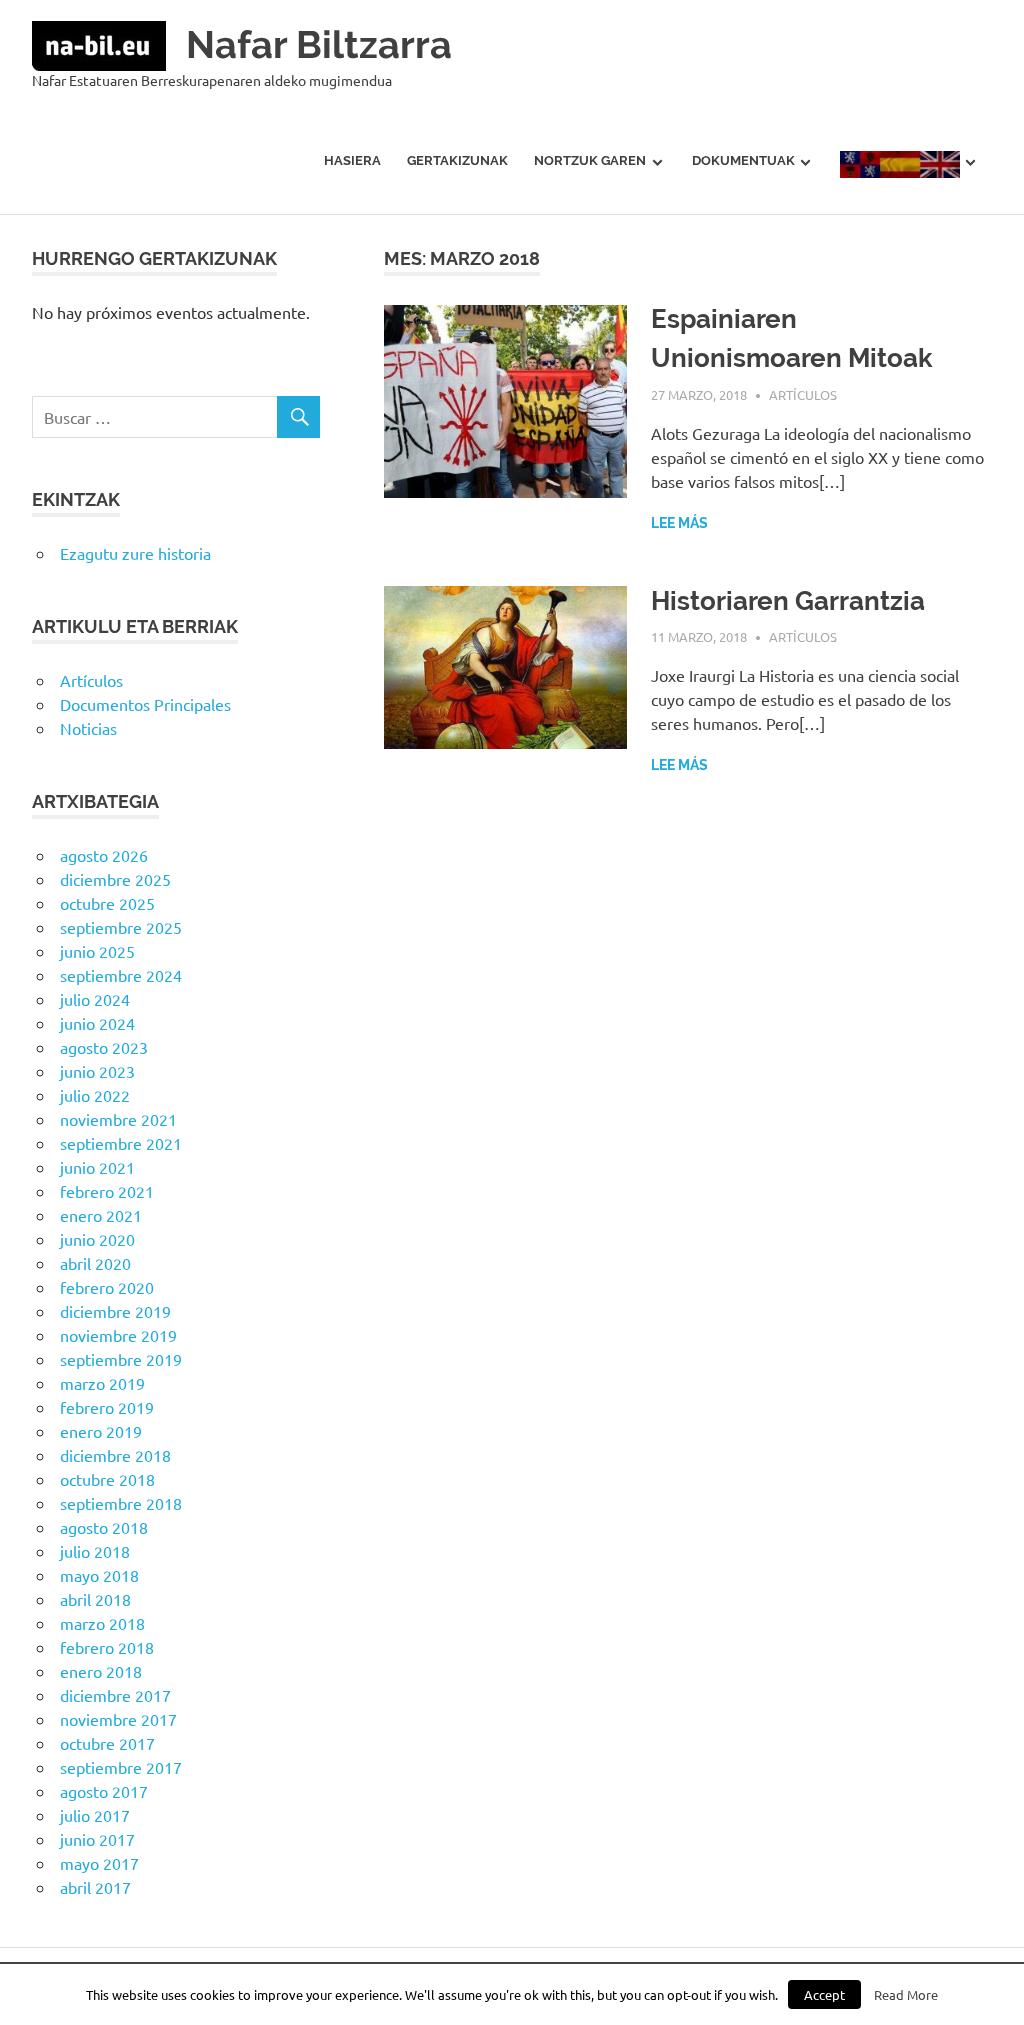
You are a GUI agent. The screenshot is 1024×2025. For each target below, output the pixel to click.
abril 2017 (95, 1887)
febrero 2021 (107, 1191)
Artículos (803, 394)
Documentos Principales (145, 704)
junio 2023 (97, 1071)
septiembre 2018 (121, 1503)
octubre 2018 (107, 1479)
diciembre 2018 (115, 1455)
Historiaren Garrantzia (788, 601)
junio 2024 (97, 1023)
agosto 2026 (104, 855)
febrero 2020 (107, 1287)
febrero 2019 (107, 1407)
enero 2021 (101, 1215)
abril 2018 (95, 1599)
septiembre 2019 (121, 1359)
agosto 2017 (104, 1791)
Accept (824, 1994)
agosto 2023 (104, 1047)
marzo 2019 (102, 1383)
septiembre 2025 (121, 927)
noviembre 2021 (118, 1119)
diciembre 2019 (115, 1311)
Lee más (679, 523)
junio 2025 (97, 951)
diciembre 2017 (115, 1695)
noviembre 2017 (118, 1719)
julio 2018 (95, 1551)
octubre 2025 (107, 903)
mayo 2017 (99, 1863)
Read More (906, 1994)
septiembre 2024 (121, 975)
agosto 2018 (104, 1527)
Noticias (88, 728)
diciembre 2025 (115, 879)
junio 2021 (97, 1167)
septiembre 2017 (121, 1767)
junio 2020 (97, 1239)
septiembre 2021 (121, 1143)
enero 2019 (101, 1431)
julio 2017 (95, 1815)
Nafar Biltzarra (319, 44)
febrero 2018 (107, 1647)
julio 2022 (95, 1095)
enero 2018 (101, 1671)
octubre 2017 (107, 1743)
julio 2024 (95, 999)
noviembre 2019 (118, 1335)
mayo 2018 (99, 1575)
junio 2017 (97, 1839)
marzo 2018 (102, 1623)
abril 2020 (95, 1263)
